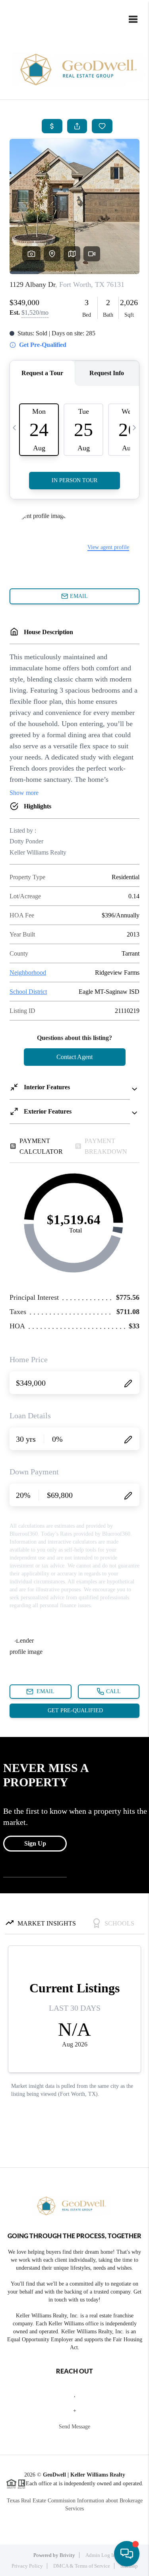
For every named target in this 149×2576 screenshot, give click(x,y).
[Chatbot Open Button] (127, 2554)
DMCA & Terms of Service (82, 2566)
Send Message (74, 2427)
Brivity (67, 2555)
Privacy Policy (27, 2566)
